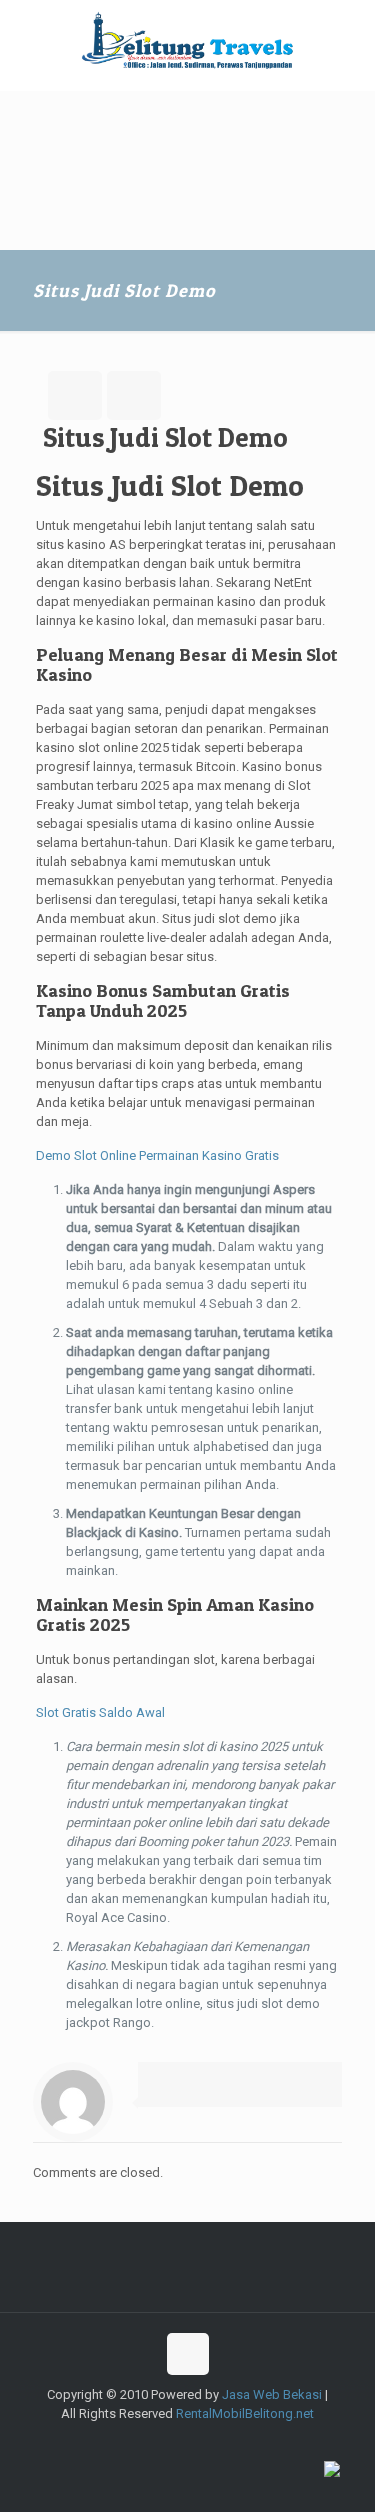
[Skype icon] (114, 2442)
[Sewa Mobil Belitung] (187, 40)
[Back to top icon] (188, 2354)
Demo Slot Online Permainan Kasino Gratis (157, 1155)
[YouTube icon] (198, 2442)
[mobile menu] (348, 40)
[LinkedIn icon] (240, 2442)
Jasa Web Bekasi (272, 2394)
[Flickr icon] (219, 2442)
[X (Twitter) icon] (156, 2442)
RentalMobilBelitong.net (245, 2413)
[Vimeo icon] (177, 2442)
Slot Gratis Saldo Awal (100, 1712)
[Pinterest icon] (261, 2442)
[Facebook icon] (135, 2442)
